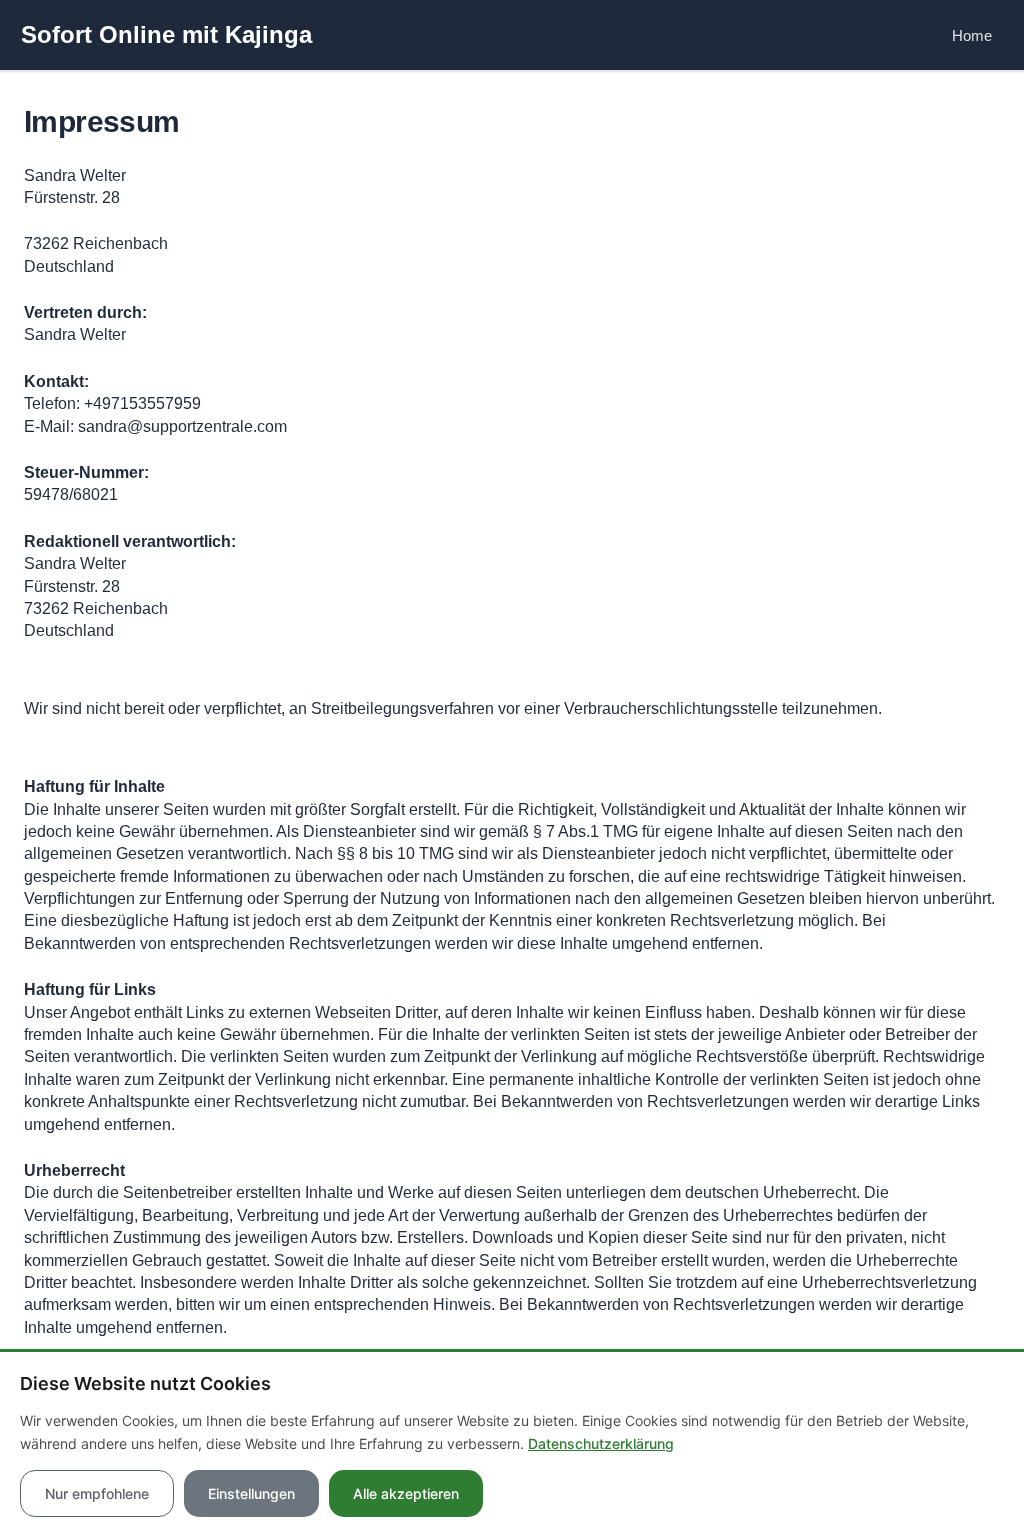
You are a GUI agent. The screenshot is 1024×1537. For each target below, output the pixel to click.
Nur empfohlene (97, 1493)
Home (972, 35)
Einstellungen (251, 1493)
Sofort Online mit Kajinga (166, 34)
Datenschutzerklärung (601, 1443)
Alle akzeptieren (406, 1493)
